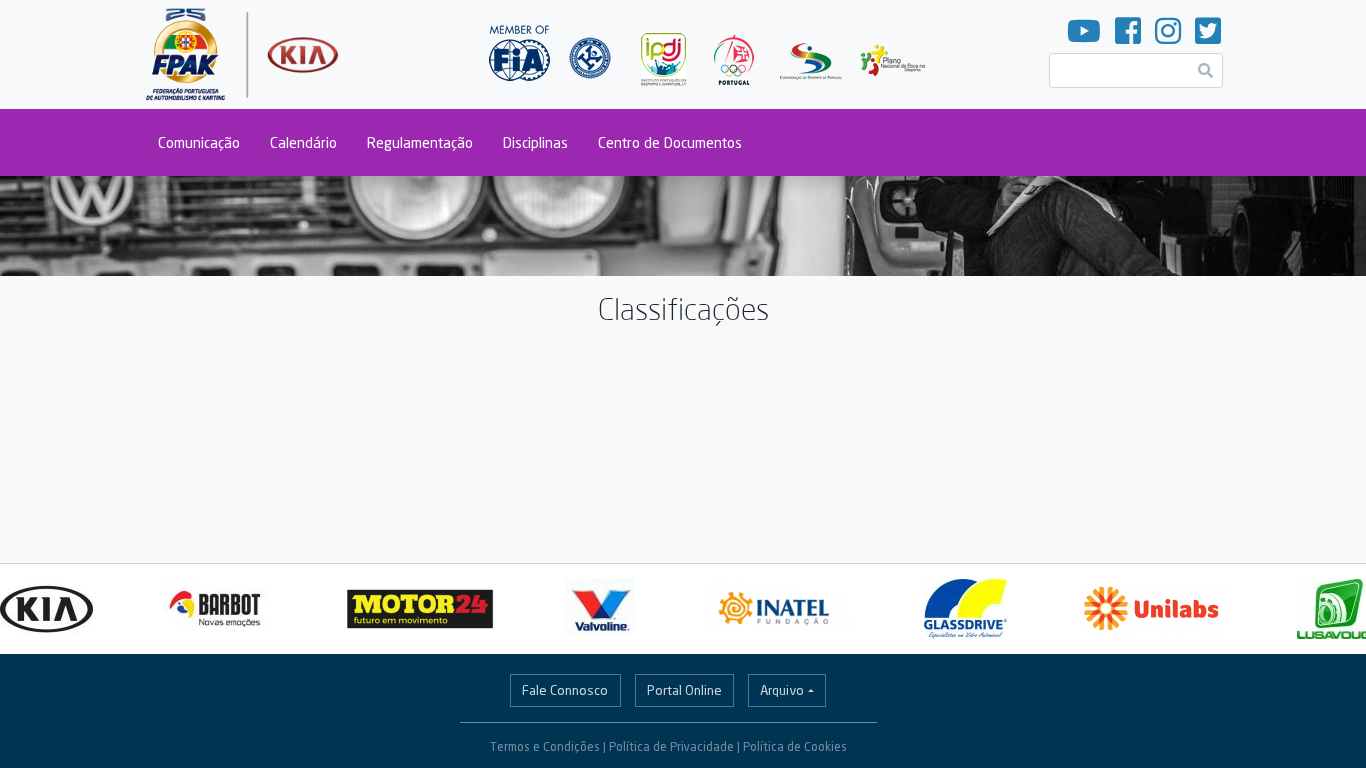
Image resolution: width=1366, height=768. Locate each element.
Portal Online (684, 690)
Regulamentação (420, 142)
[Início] (244, 54)
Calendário (303, 142)
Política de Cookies (795, 746)
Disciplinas (535, 142)
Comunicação (199, 142)
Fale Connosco (565, 690)
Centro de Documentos (670, 142)
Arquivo (782, 690)
